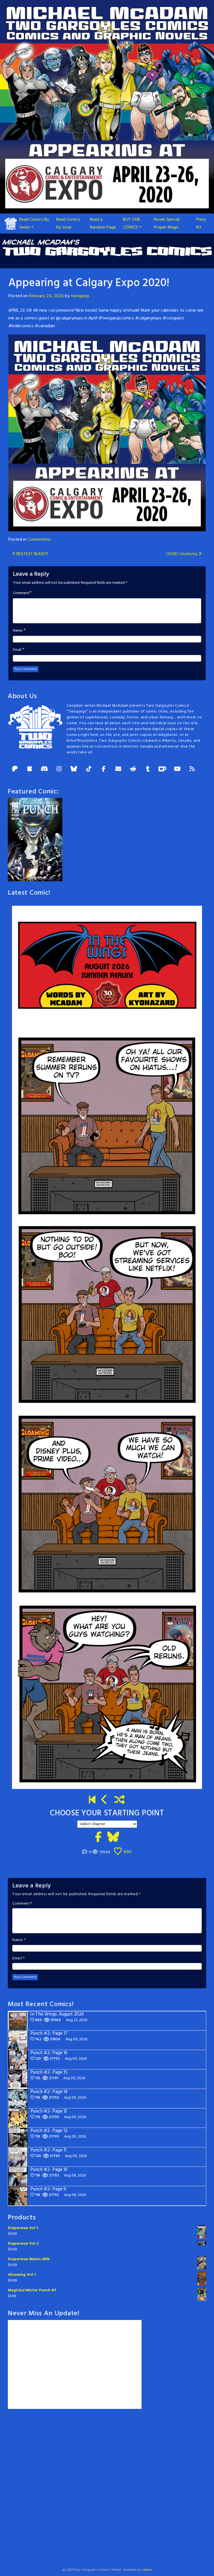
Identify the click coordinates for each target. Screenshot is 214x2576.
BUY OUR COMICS (131, 224)
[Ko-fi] (162, 769)
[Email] (118, 769)
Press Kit (201, 224)
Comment (21, 593)
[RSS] (192, 769)
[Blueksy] (74, 769)
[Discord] (44, 769)
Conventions (39, 540)
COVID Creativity (182, 554)
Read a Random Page (103, 224)
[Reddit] (133, 769)
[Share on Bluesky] (113, 1838)
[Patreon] (15, 769)
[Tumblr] (148, 769)
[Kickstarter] (30, 769)
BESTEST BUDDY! (32, 554)
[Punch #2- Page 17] (104, 1800)
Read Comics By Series (34, 224)
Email (17, 650)
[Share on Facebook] (98, 1838)
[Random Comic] (120, 1800)
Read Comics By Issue (68, 224)
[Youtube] (177, 769)
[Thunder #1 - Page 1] (92, 1800)
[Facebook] (103, 769)
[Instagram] (59, 769)
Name (18, 631)
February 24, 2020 (46, 296)
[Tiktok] (89, 769)
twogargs (80, 296)
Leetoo (147, 2570)
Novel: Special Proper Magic (167, 224)
